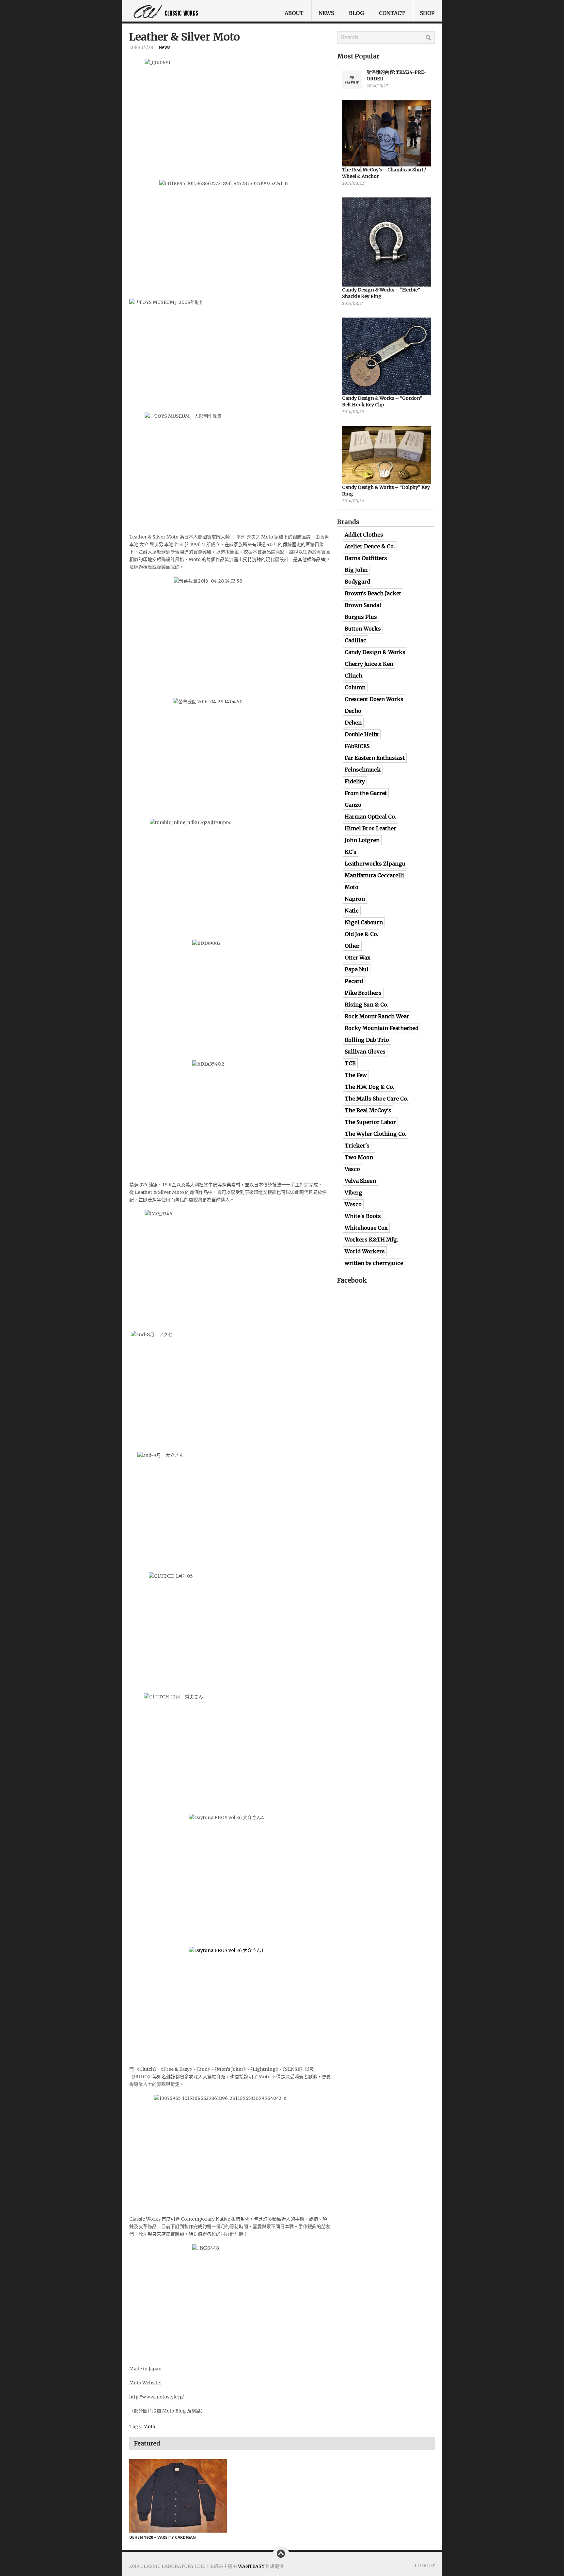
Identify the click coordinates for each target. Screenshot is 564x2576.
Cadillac (355, 640)
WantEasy (251, 2566)
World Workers (365, 1251)
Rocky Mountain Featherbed (382, 1028)
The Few (356, 1075)
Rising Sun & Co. (367, 1005)
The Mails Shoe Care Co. (376, 1099)
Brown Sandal (363, 605)
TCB (350, 1063)
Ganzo (353, 805)
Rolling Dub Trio (367, 1040)
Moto (149, 2427)
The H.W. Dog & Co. (369, 1087)
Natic (352, 911)
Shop (427, 13)
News (326, 13)
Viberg (353, 1193)
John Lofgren (362, 840)
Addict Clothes (364, 535)
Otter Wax (358, 958)
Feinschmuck (363, 770)
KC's (351, 852)
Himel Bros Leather (370, 828)
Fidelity (355, 781)
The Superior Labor (370, 1122)
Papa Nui (357, 969)
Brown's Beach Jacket (373, 593)
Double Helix (362, 734)
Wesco (353, 1204)
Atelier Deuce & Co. (370, 546)
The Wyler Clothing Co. (376, 1134)
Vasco (352, 1169)
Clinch (353, 676)
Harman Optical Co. (370, 817)
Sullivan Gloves (365, 1052)
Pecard (354, 981)
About (294, 13)
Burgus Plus (361, 617)
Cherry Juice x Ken (369, 664)
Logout (425, 2566)
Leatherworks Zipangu (375, 864)
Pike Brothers (363, 993)
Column (355, 687)
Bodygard (357, 582)
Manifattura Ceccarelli (374, 875)
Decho (353, 711)
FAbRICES (357, 746)
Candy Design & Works (375, 652)
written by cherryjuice (374, 1263)
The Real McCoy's (368, 1110)
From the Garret (366, 793)
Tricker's (357, 1146)
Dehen (353, 723)
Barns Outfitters (366, 558)
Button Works (363, 629)
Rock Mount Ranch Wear (377, 1016)
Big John (356, 570)
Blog (356, 13)
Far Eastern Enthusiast (375, 758)
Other (352, 946)
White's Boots (363, 1216)
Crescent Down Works (374, 699)
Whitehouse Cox (366, 1228)
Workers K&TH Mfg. (371, 1240)
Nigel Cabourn (364, 922)
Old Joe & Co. (361, 934)
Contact (392, 13)
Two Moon (359, 1157)
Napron (355, 899)
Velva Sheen (360, 1181)
